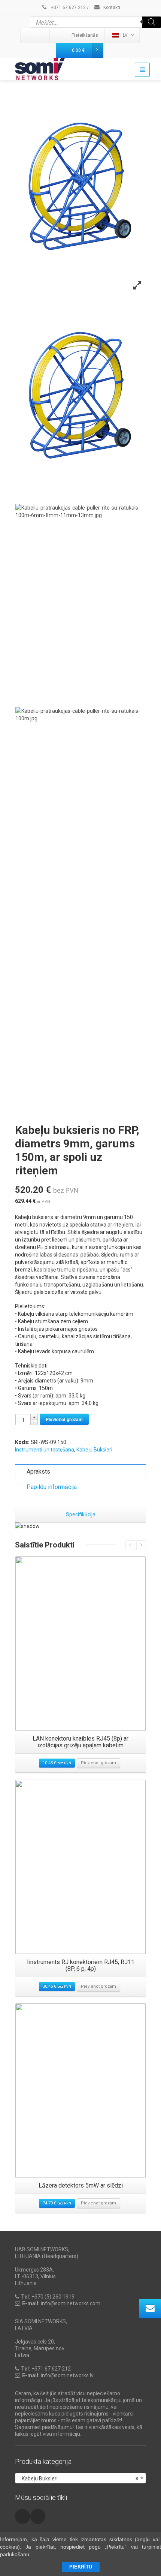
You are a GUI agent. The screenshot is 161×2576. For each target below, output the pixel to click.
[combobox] (80, 2478)
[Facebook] (57, 35)
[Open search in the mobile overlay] (95, 22)
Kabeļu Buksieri (94, 1450)
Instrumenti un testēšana (45, 1450)
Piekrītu (81, 2567)
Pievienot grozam (64, 1419)
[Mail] (43, 35)
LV (125, 35)
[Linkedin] (28, 35)
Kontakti (111, 7)
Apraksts (38, 1472)
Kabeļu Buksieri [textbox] (78, 2479)
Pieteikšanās (85, 35)
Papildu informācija (52, 1487)
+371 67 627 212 (68, 7)
